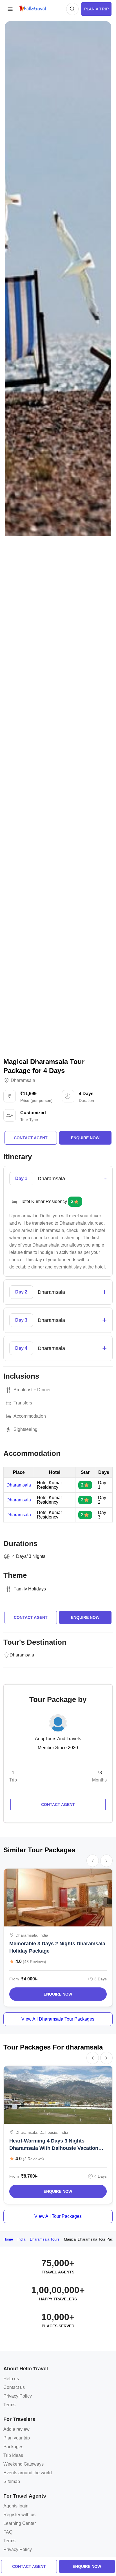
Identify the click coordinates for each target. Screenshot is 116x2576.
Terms (9, 2405)
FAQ (8, 2532)
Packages (13, 2447)
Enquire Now (58, 1994)
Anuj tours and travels (58, 1739)
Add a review (16, 2429)
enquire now (87, 2566)
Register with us (19, 2515)
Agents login (16, 2506)
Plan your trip (17, 2438)
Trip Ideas (13, 2455)
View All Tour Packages (58, 2216)
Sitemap (12, 2481)
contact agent (29, 2566)
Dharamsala (23, 1081)
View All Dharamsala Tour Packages (58, 2019)
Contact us (14, 2387)
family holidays (30, 1589)
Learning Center (20, 2523)
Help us (11, 2379)
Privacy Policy (18, 2396)
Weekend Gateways (24, 2464)
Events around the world (28, 2473)
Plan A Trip (96, 9)
